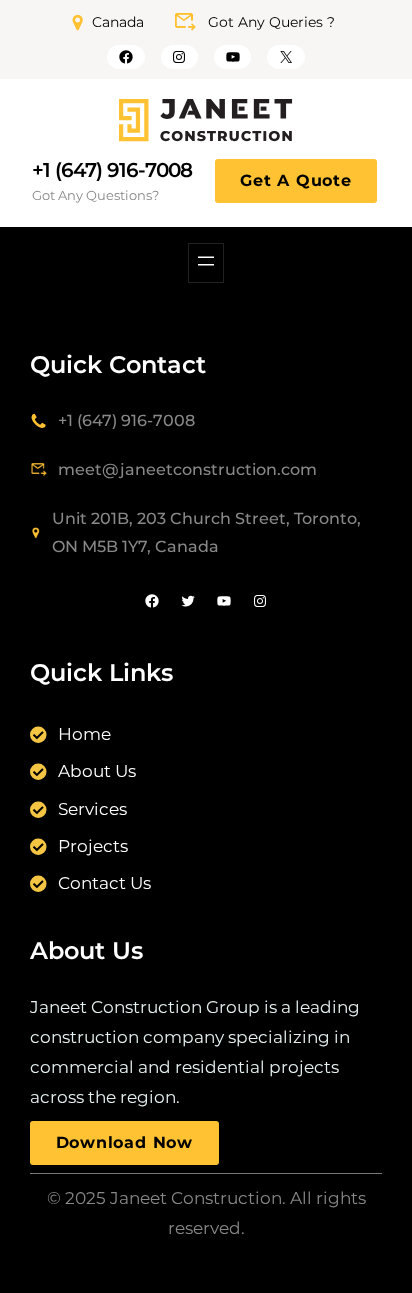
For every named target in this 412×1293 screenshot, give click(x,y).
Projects (93, 846)
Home (84, 734)
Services (92, 809)
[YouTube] (232, 57)
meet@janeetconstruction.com (187, 469)
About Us (97, 771)
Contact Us (104, 883)
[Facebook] (125, 57)
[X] (285, 57)
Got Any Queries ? (271, 22)
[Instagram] (179, 57)
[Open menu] (206, 263)
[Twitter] (188, 601)
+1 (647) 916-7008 (112, 170)
